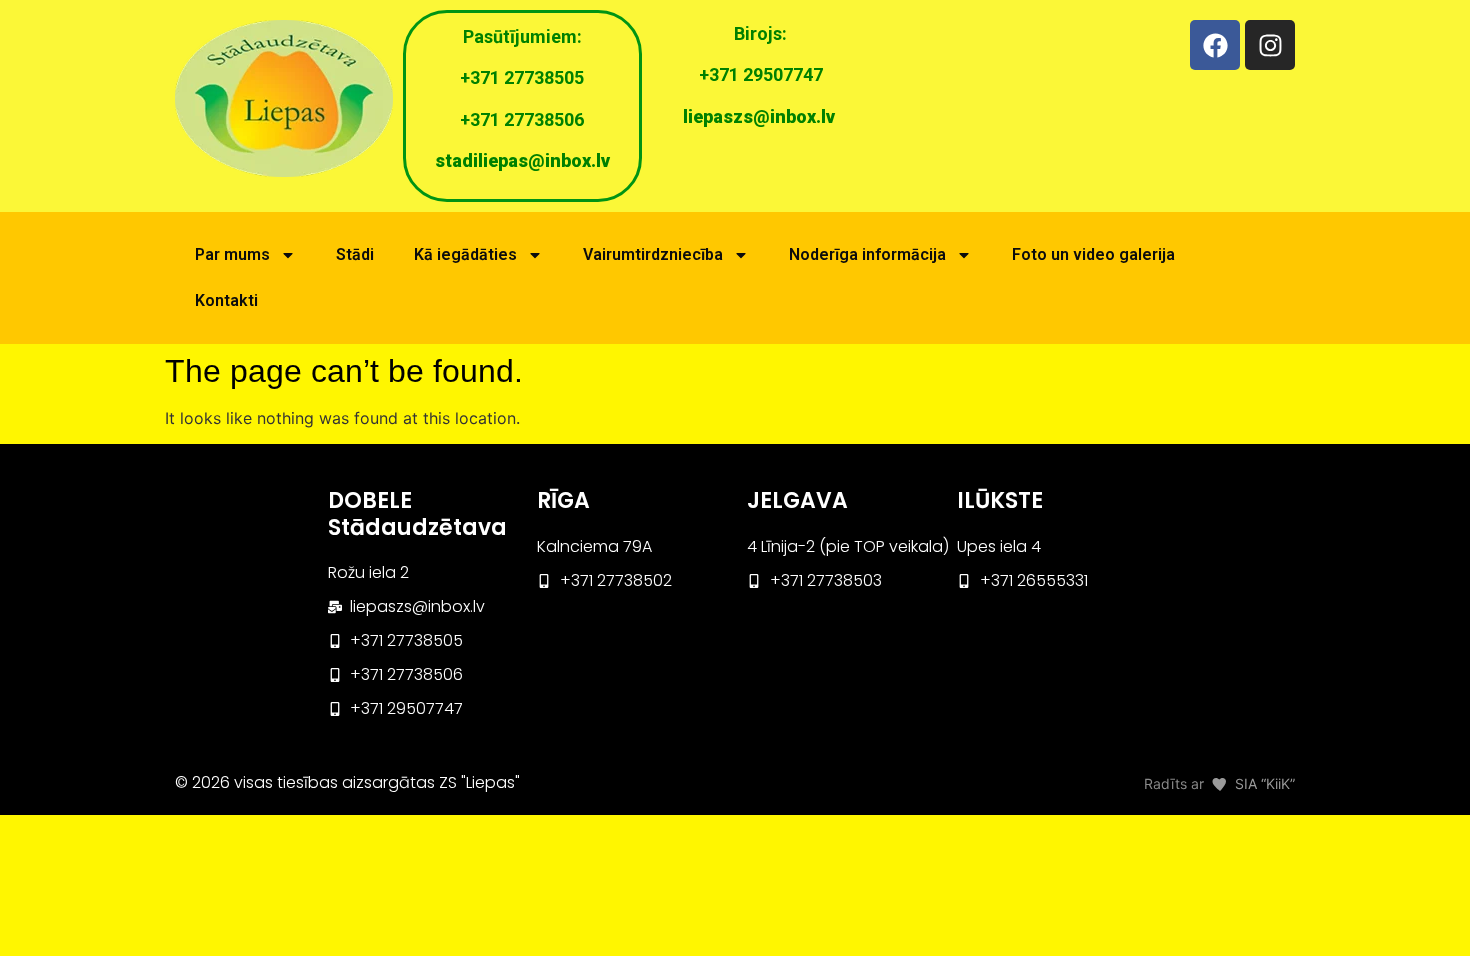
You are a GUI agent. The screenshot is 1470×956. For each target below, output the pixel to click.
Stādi (355, 254)
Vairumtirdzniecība (653, 254)
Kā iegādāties (465, 254)
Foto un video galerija (1093, 254)
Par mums (232, 254)
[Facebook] (1215, 45)
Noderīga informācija (867, 254)
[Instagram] (1270, 45)
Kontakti (226, 300)
